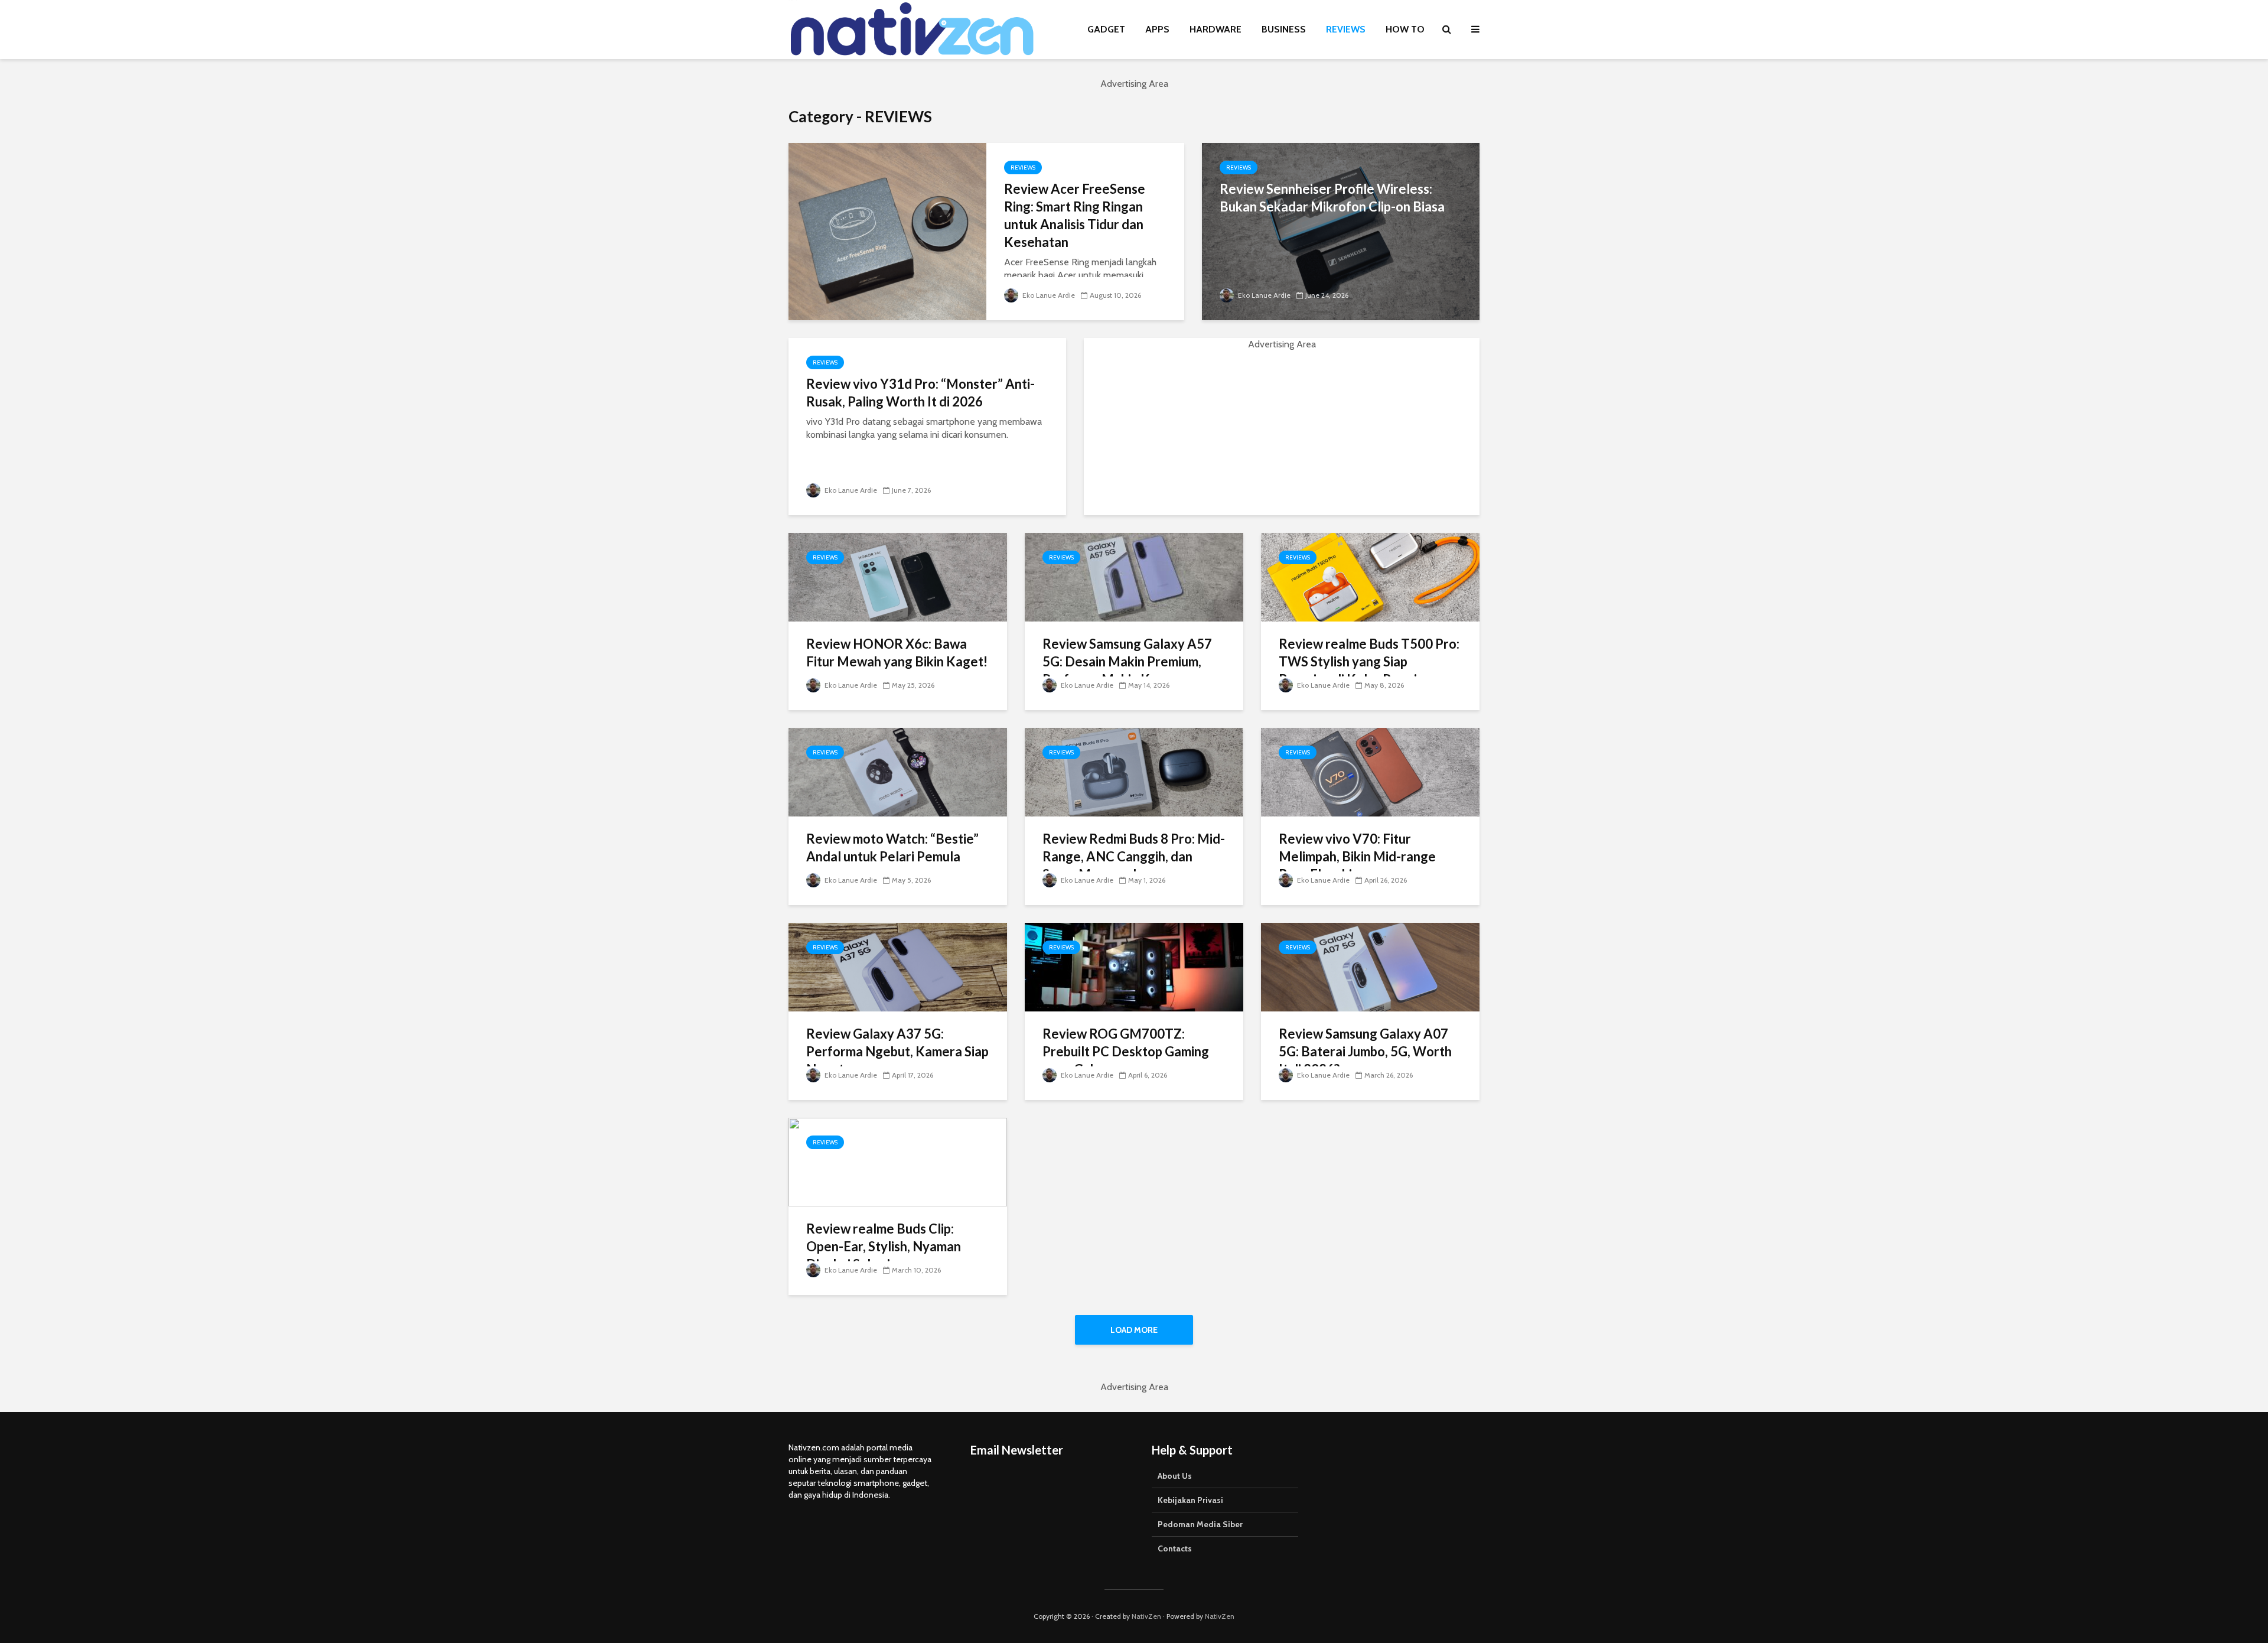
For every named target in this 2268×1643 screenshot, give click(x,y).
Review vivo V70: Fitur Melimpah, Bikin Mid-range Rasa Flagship (1357, 856)
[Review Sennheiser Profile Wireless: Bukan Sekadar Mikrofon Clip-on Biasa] (1341, 231)
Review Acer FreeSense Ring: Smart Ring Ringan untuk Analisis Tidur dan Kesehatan (1075, 215)
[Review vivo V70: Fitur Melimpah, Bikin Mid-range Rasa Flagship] (1370, 771)
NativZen (1146, 1616)
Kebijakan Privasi (1190, 1500)
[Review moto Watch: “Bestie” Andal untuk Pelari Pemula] (898, 771)
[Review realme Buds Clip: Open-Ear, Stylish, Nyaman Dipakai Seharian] (898, 1161)
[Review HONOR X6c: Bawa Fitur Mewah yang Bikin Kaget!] (898, 576)
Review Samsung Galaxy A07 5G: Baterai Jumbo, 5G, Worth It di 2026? (1365, 1051)
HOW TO (1405, 29)
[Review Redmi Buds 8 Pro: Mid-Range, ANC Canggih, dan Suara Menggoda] (1134, 771)
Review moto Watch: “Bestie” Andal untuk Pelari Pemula (892, 847)
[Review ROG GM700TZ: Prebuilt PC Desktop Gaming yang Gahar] (1134, 966)
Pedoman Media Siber (1200, 1524)
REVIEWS (1346, 29)
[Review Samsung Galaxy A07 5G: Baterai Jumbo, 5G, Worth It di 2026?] (1370, 966)
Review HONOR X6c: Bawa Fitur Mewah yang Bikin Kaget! (897, 653)
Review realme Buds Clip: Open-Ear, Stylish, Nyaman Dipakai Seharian (884, 1246)
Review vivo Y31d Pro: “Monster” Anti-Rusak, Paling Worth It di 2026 (920, 393)
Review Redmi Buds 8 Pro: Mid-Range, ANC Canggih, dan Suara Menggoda (1134, 856)
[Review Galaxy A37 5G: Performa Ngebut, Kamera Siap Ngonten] (898, 966)
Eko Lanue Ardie (1048, 295)
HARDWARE (1216, 29)
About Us (1175, 1476)
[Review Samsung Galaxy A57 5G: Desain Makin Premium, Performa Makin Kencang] (1134, 576)
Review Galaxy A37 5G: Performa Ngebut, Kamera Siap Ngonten (897, 1051)
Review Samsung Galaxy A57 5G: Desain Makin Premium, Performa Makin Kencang (1127, 661)
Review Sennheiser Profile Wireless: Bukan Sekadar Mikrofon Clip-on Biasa (1332, 198)
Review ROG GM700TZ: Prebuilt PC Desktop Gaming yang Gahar (1126, 1051)
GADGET (1106, 29)
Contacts (1175, 1548)
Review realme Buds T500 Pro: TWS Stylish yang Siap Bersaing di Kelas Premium (1369, 661)
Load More (1134, 1330)
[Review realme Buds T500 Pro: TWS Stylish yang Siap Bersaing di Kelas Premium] (1370, 576)
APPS (1157, 29)
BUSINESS (1284, 29)
